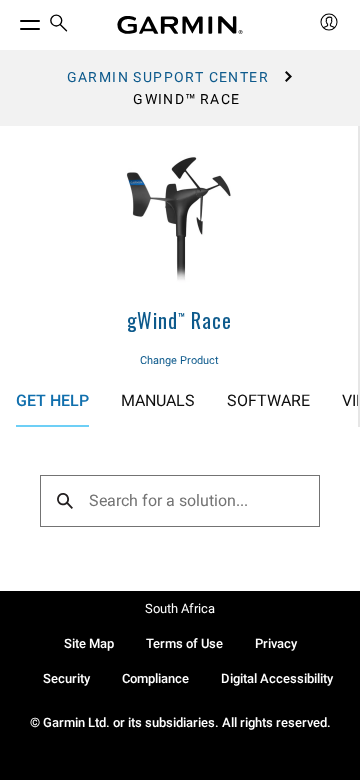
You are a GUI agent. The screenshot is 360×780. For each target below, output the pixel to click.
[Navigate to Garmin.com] (180, 25)
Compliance (155, 678)
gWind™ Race (179, 320)
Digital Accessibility (277, 678)
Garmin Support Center (168, 77)
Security (66, 678)
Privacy (276, 643)
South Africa (180, 608)
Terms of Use (184, 643)
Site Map (89, 643)
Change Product (179, 360)
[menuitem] (59, 25)
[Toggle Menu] (12, 20)
